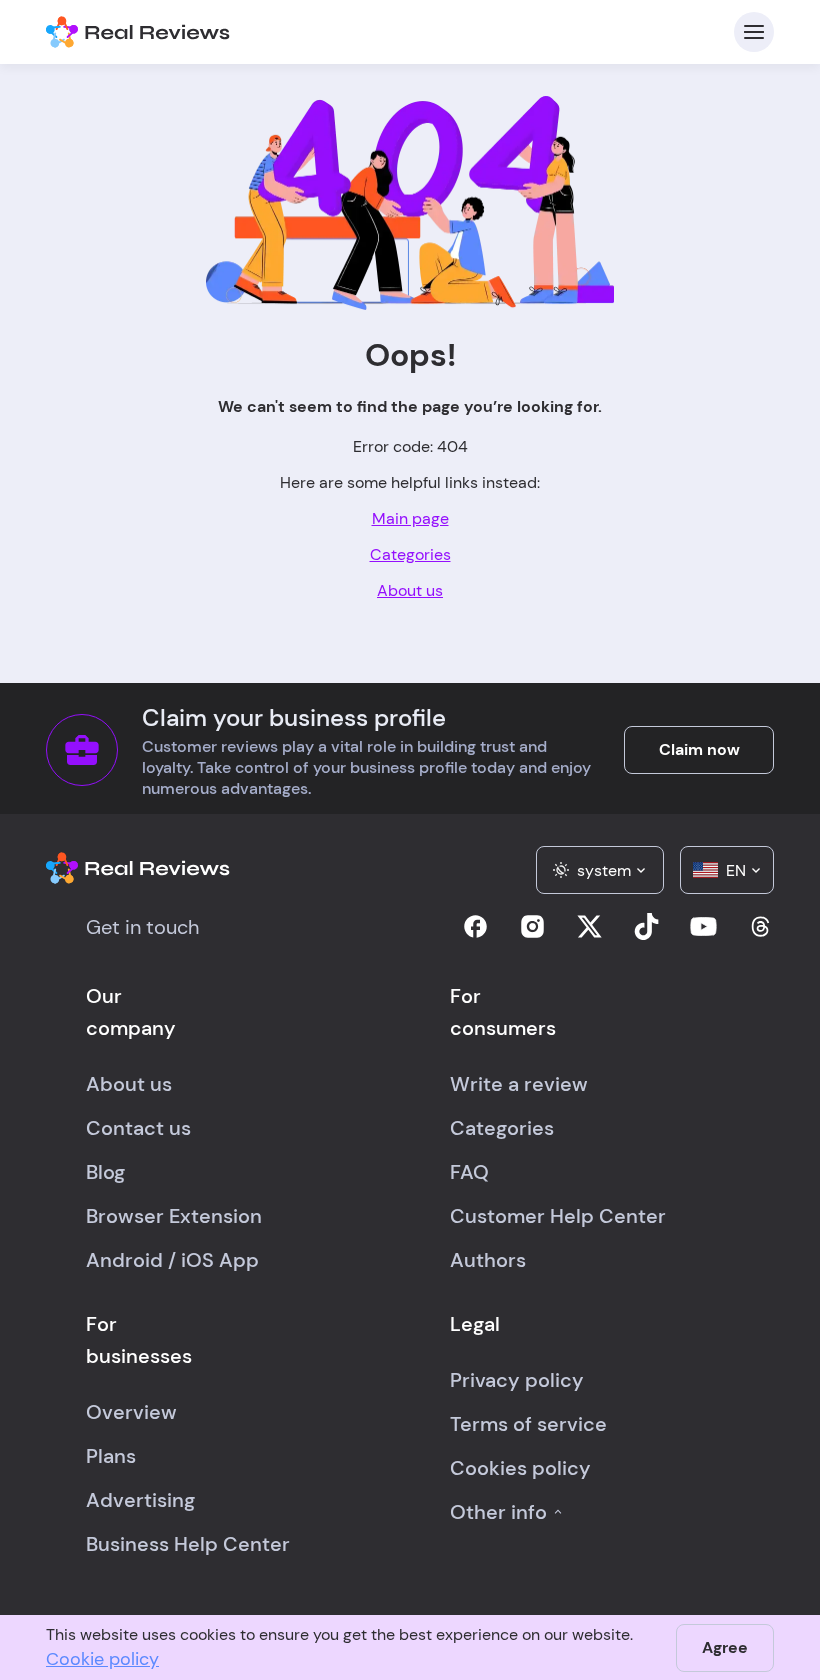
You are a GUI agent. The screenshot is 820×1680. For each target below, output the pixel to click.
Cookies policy (520, 1468)
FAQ (469, 1172)
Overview (131, 1412)
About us (410, 590)
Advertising (140, 1500)
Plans (111, 1456)
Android (124, 1260)
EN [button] (736, 870)
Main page (410, 518)
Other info (498, 1512)
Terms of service (528, 1424)
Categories (410, 554)
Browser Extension (174, 1216)
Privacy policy (517, 1380)
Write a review (519, 1084)
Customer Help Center (558, 1216)
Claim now (699, 749)
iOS (197, 1260)
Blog (105, 1172)
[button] (600, 870)
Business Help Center (188, 1544)
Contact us (138, 1128)
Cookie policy (102, 1659)
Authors (488, 1260)
